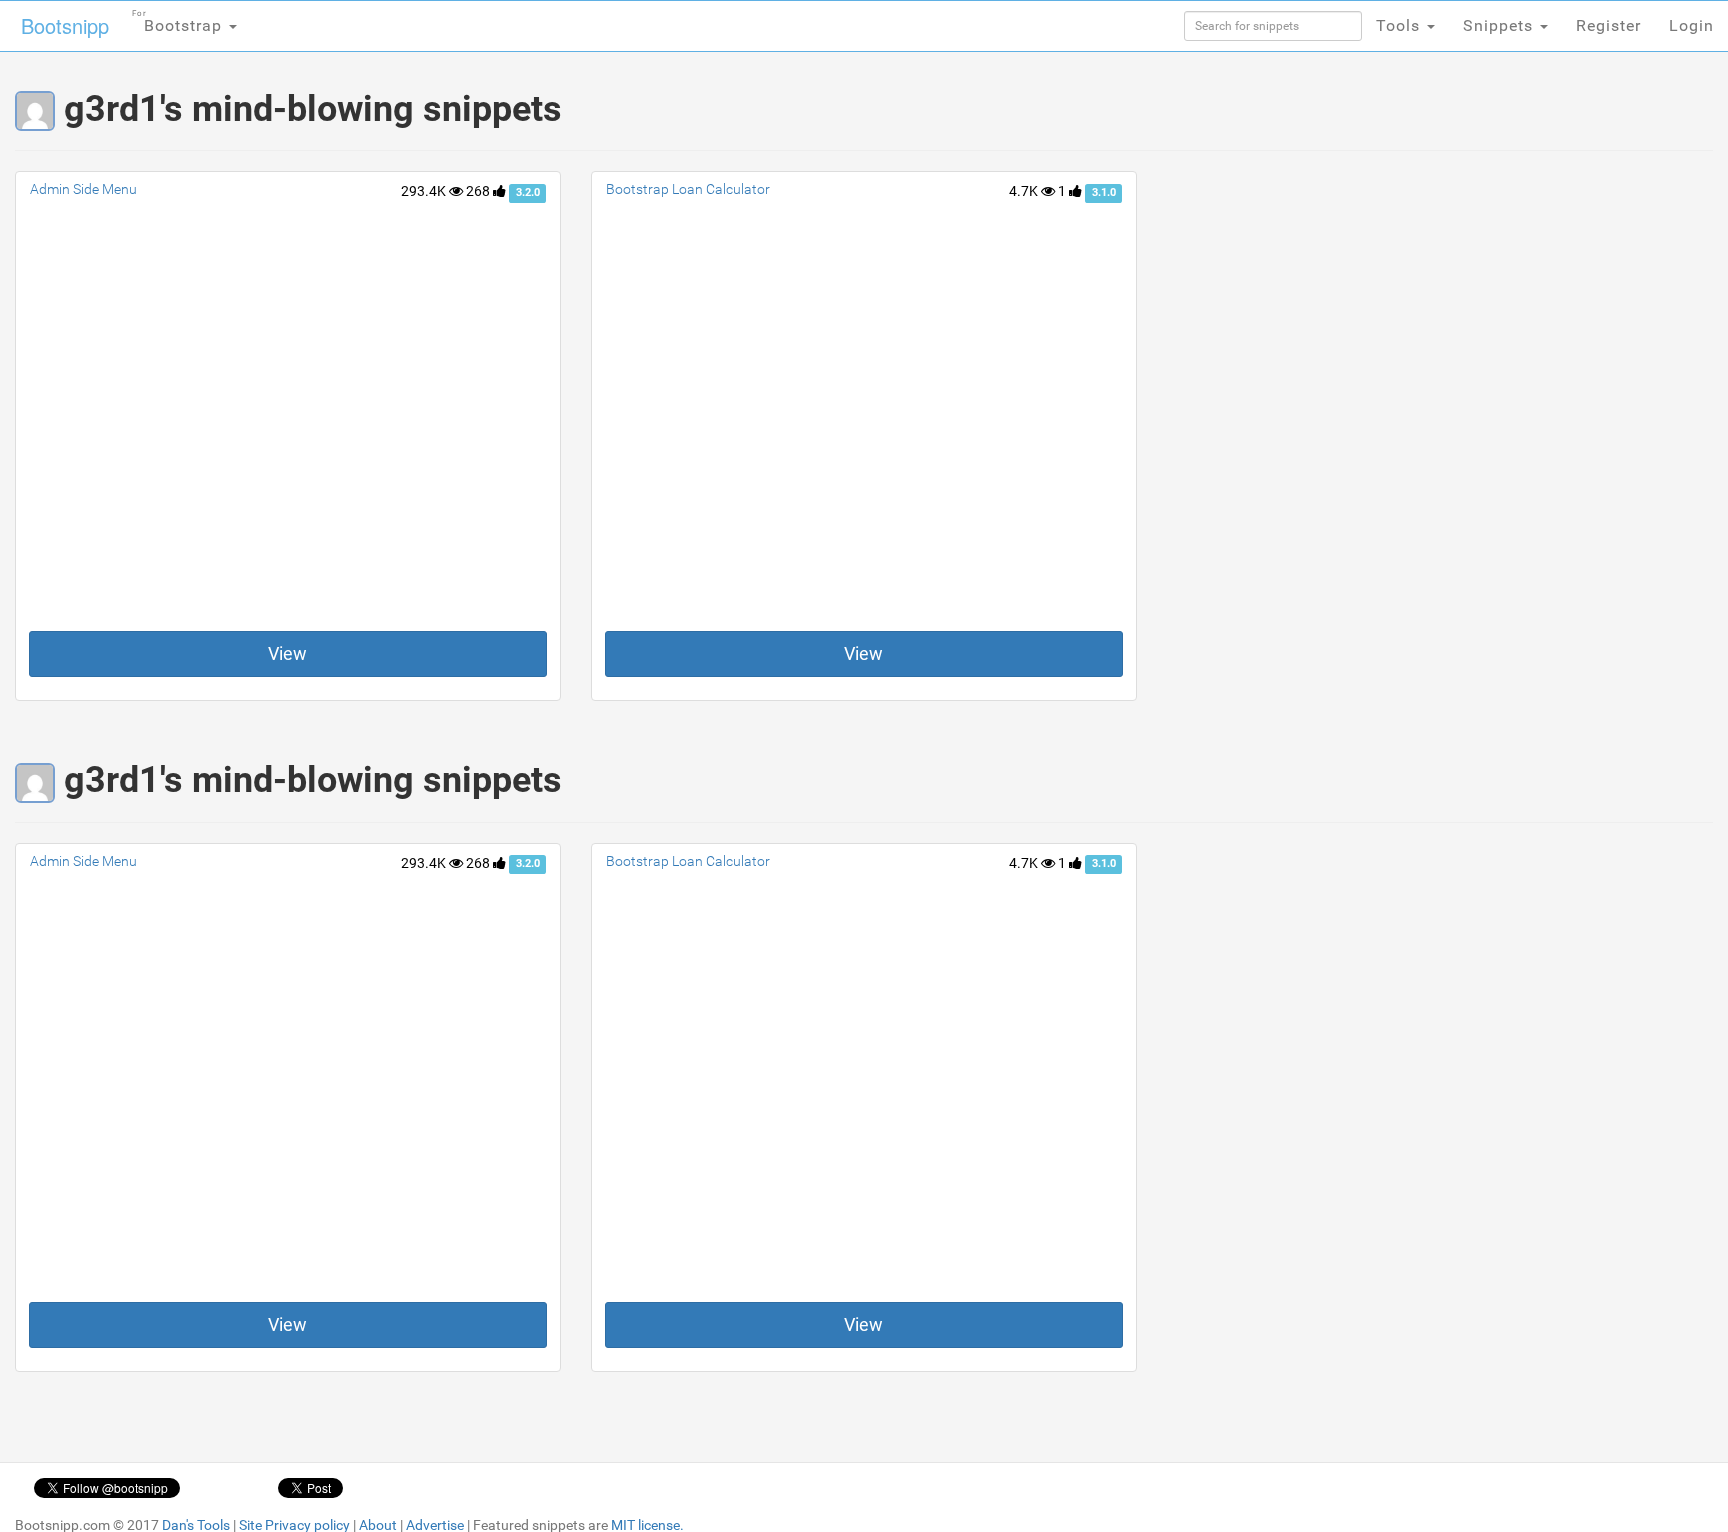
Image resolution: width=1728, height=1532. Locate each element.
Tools (1400, 25)
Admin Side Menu (83, 189)
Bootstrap (179, 22)
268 (479, 191)
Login (1691, 25)
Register (1608, 25)
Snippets (1500, 25)
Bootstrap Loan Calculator (688, 189)
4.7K (1025, 191)
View (287, 653)
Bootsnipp (65, 25)
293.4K (425, 191)
